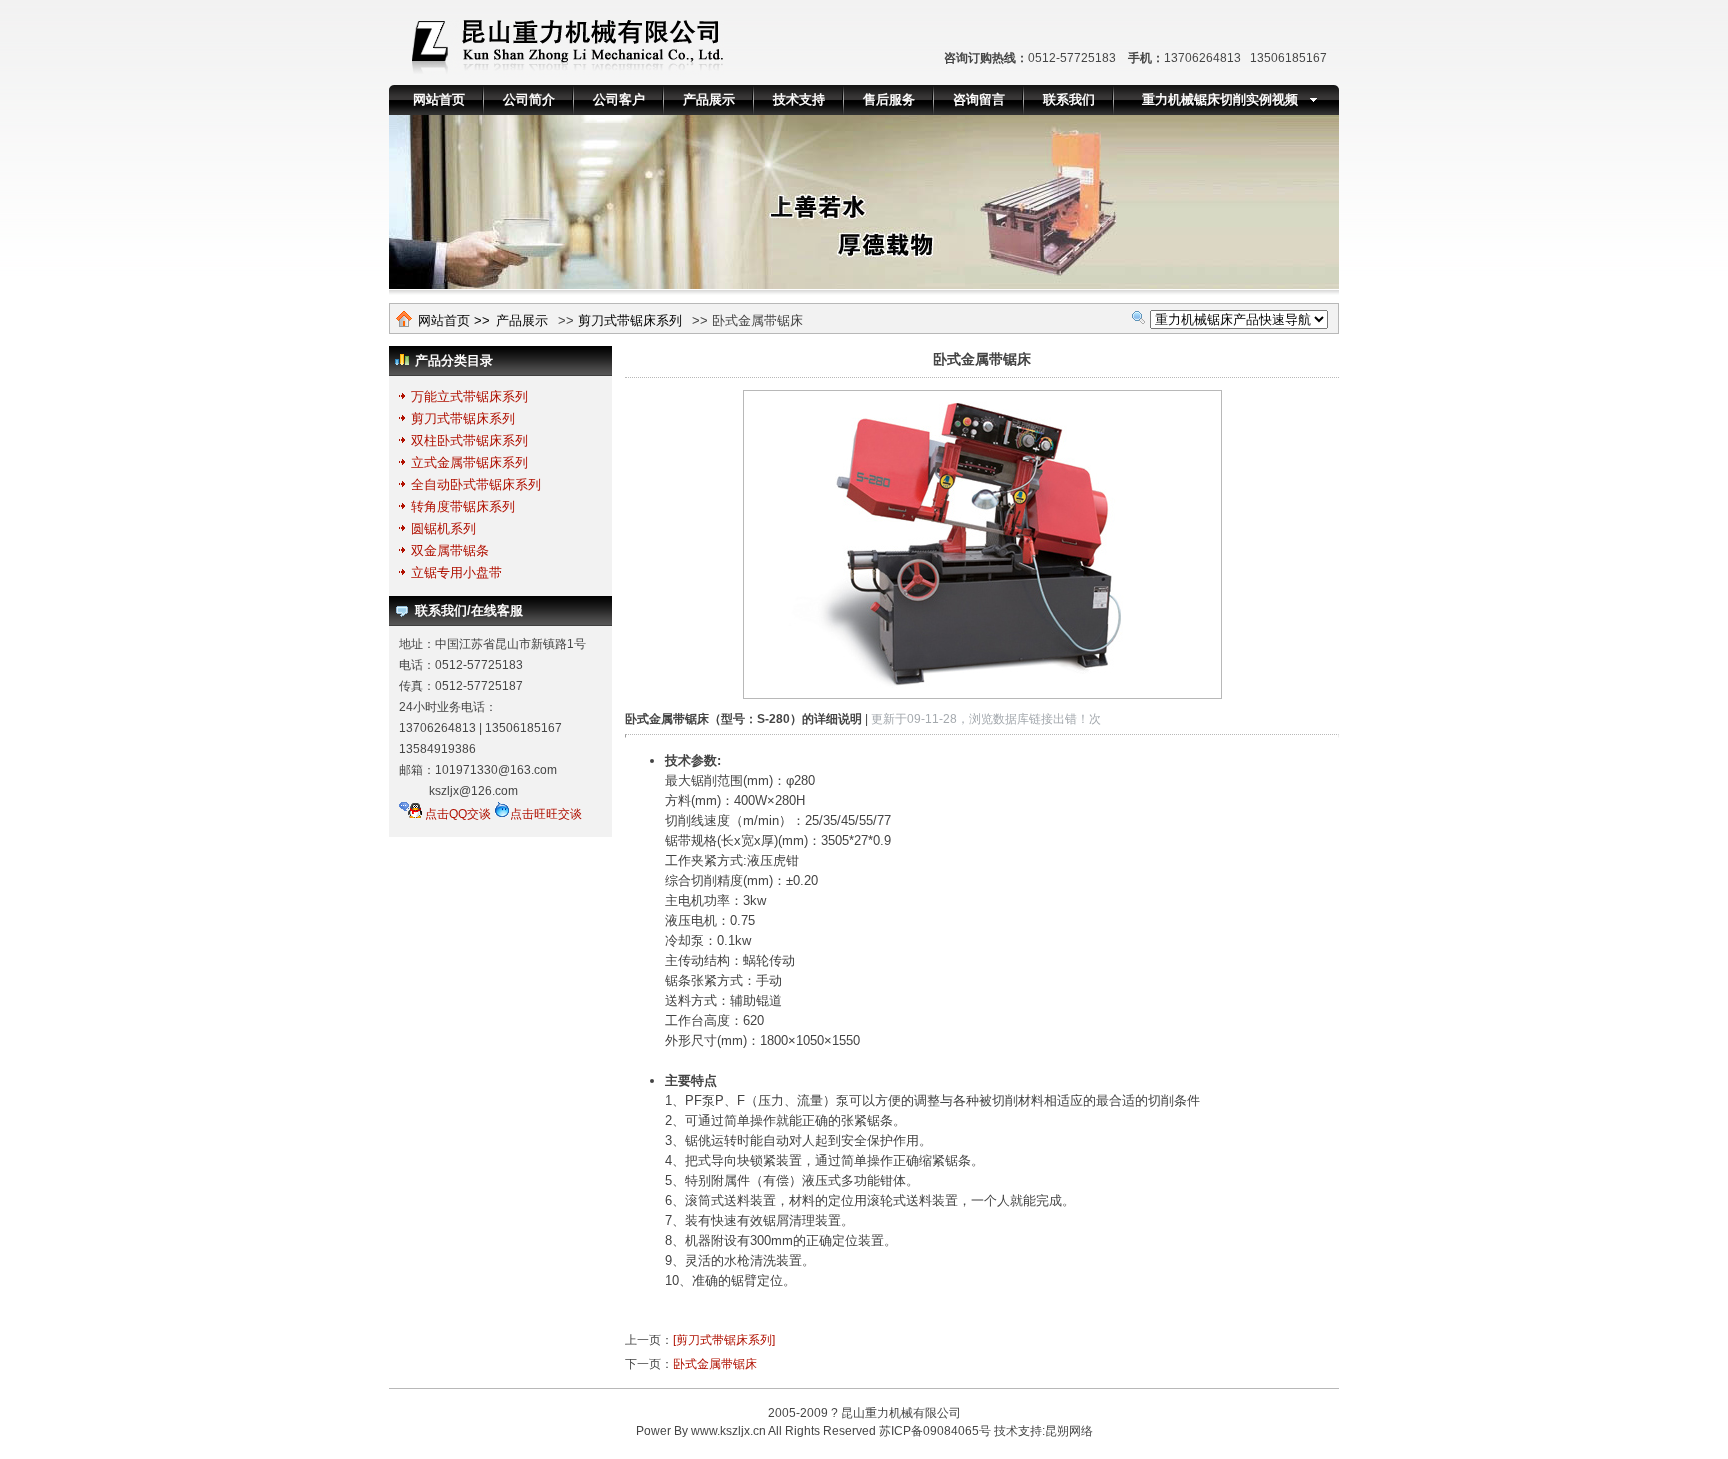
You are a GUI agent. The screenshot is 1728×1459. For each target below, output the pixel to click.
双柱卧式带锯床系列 (469, 440)
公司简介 (529, 99)
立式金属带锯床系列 (469, 462)
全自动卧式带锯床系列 (476, 484)
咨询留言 (979, 99)
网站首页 (439, 99)
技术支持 (799, 99)
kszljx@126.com (473, 791)
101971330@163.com (496, 770)
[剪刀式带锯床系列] (724, 1340)
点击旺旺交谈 (546, 814)
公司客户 (619, 99)
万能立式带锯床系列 (469, 396)
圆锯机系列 (443, 528)
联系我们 (1069, 99)
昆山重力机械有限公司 (901, 1413)
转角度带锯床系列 (463, 506)
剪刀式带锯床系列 (630, 320)
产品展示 (709, 99)
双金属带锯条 (450, 550)
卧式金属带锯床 (715, 1364)
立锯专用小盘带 (456, 572)
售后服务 (889, 99)
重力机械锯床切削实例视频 (1220, 99)
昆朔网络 (1069, 1431)
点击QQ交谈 (456, 814)
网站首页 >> (454, 320)
